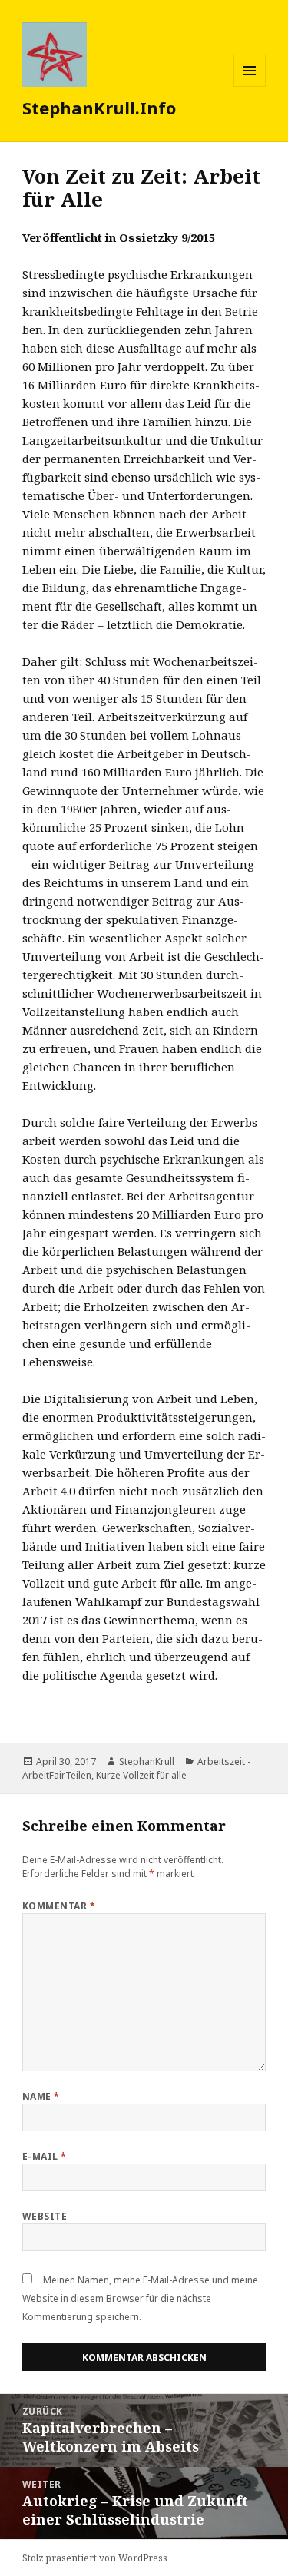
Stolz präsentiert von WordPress (95, 2558)
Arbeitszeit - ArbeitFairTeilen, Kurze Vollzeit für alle (136, 1768)
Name (41, 2096)
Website (45, 2216)
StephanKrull (147, 1761)
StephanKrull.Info (99, 108)
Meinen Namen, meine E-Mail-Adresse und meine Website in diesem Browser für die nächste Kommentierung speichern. (140, 2298)
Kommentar (59, 1906)
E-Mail (45, 2156)
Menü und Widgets (250, 86)
